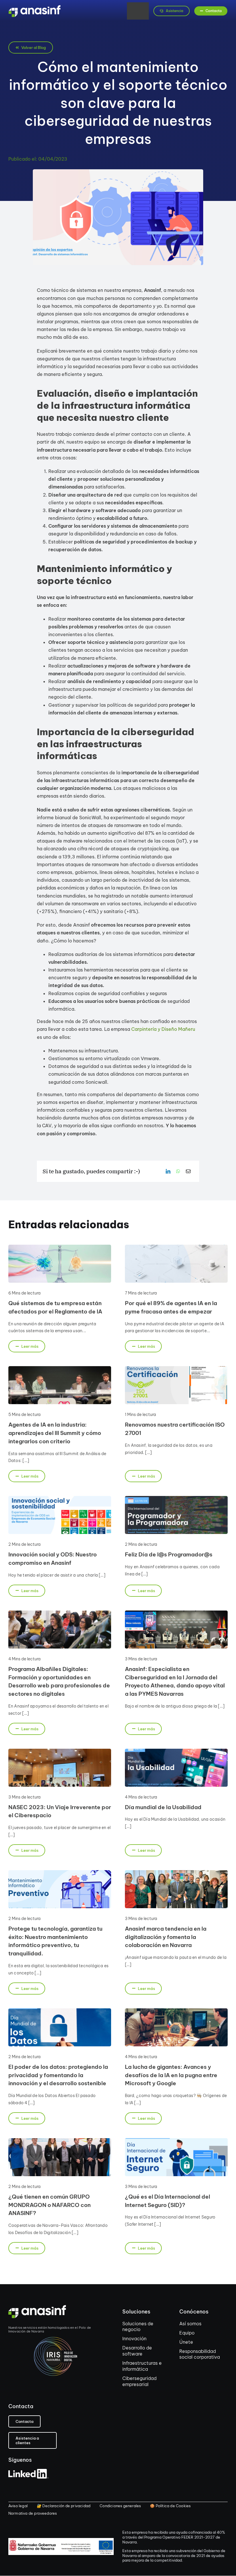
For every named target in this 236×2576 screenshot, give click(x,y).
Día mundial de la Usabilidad (163, 1807)
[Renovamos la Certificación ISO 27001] (176, 1368)
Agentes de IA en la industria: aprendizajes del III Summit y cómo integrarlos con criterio (55, 1433)
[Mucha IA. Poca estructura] (176, 1247)
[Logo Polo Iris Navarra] (57, 2339)
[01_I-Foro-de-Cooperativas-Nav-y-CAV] (60, 2140)
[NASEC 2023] (60, 1751)
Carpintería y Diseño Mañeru (163, 1029)
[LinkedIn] (168, 1171)
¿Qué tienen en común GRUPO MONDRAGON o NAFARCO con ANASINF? (50, 2205)
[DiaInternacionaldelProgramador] (176, 1498)
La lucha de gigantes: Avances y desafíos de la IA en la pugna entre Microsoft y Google (171, 2075)
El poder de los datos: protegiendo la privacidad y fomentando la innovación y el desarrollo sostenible (58, 2075)
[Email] (188, 1171)
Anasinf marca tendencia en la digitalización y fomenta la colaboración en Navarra (166, 1937)
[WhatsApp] (178, 1171)
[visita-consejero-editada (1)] (176, 1872)
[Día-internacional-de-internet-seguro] (176, 2140)
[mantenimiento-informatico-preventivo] (60, 1872)
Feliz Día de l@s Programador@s (169, 1554)
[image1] (176, 2011)
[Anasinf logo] (35, 7)
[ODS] (60, 1498)
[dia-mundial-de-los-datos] (60, 2011)
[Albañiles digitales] (60, 1613)
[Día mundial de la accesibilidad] (176, 1751)
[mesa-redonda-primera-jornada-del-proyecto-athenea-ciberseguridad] (176, 1613)
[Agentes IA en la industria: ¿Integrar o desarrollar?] (60, 1368)
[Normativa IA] (60, 1247)
